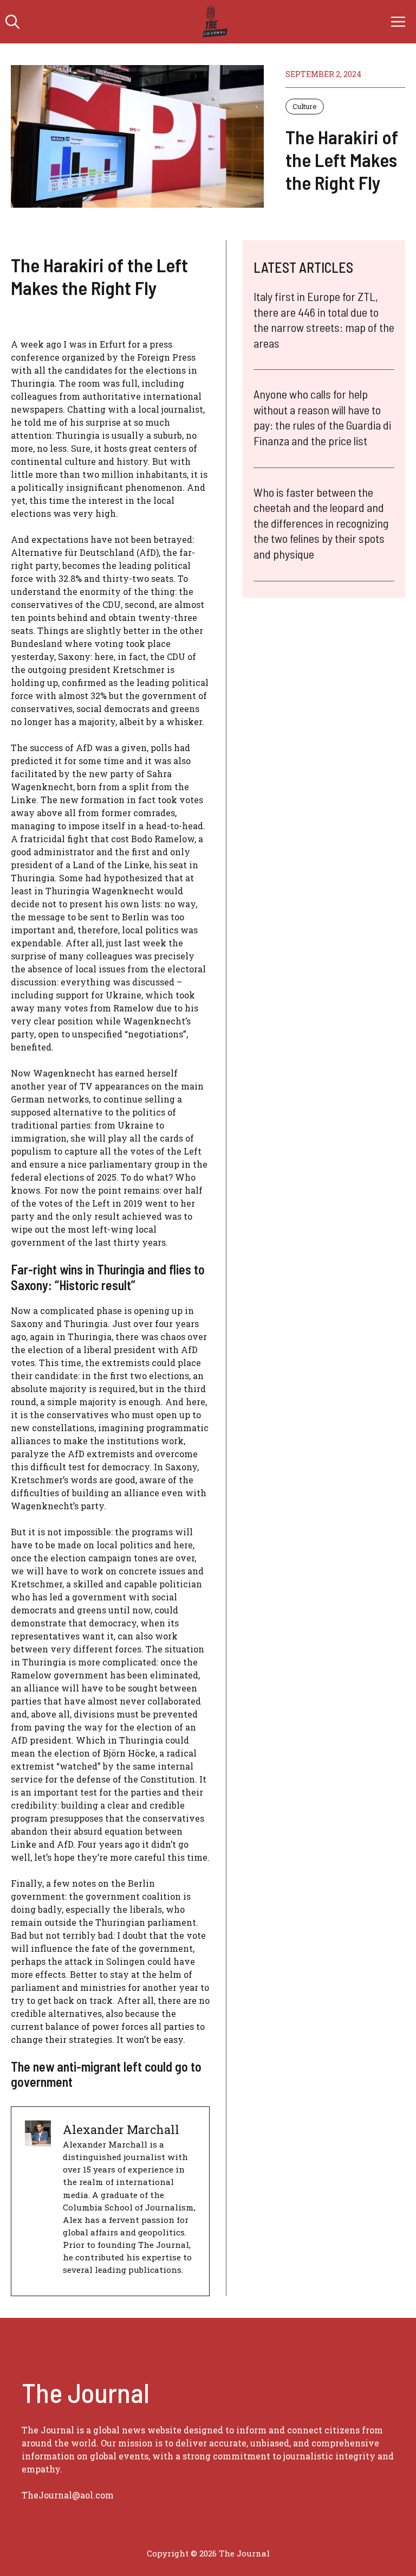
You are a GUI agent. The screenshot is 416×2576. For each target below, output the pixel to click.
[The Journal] (213, 22)
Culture (305, 106)
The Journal (244, 2553)
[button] (12, 22)
